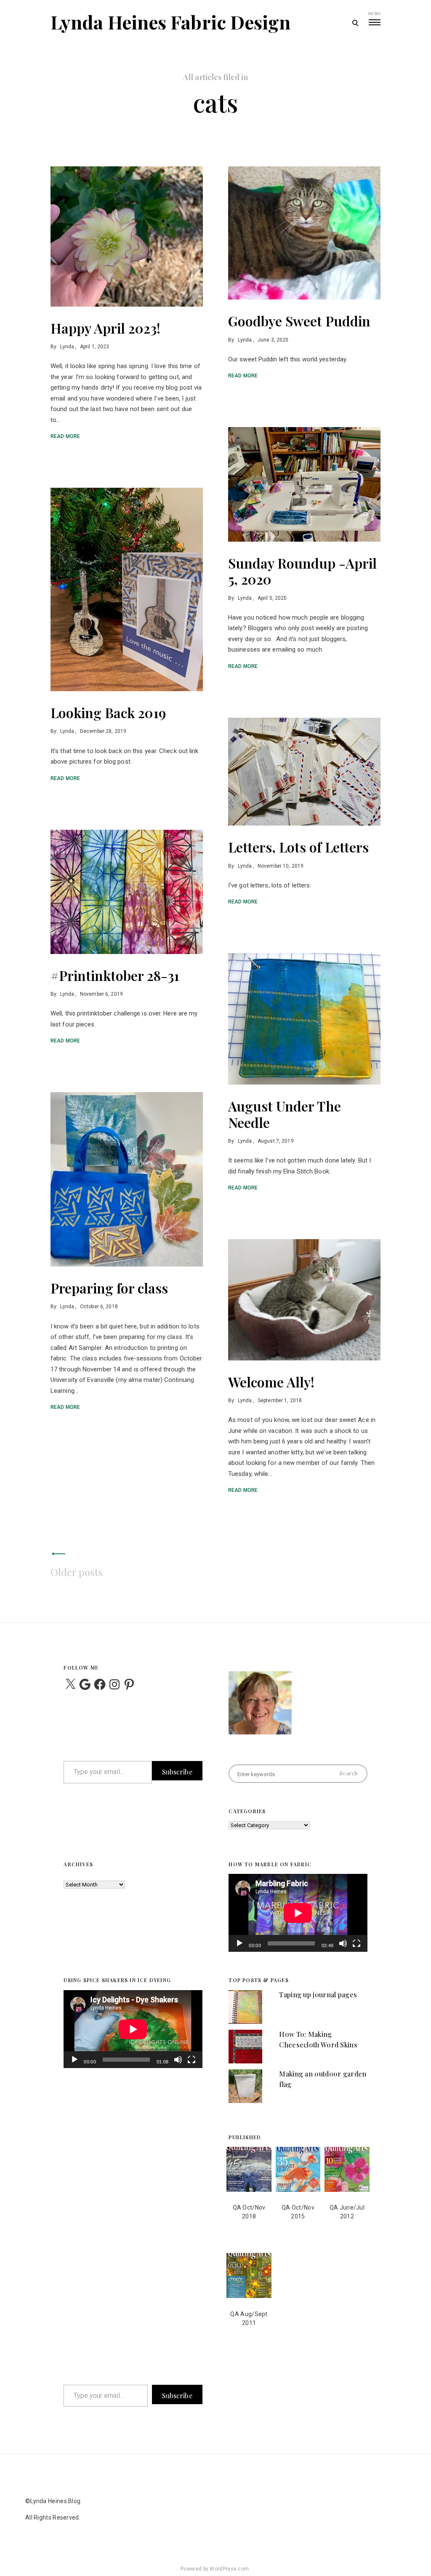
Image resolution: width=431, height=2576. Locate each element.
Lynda (67, 347)
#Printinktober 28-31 (115, 975)
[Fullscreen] (357, 1949)
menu (374, 13)
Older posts (77, 1572)
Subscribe (177, 1772)
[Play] (239, 1949)
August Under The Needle (285, 1114)
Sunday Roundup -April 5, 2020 (302, 571)
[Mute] (343, 1949)
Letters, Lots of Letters (298, 847)
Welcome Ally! (271, 1382)
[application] (298, 1913)
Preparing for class (109, 1288)
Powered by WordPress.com (215, 2569)
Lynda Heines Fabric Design (171, 22)
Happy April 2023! (105, 328)
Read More (65, 436)
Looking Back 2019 (108, 712)
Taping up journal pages (318, 1995)
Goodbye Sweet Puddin (299, 321)
